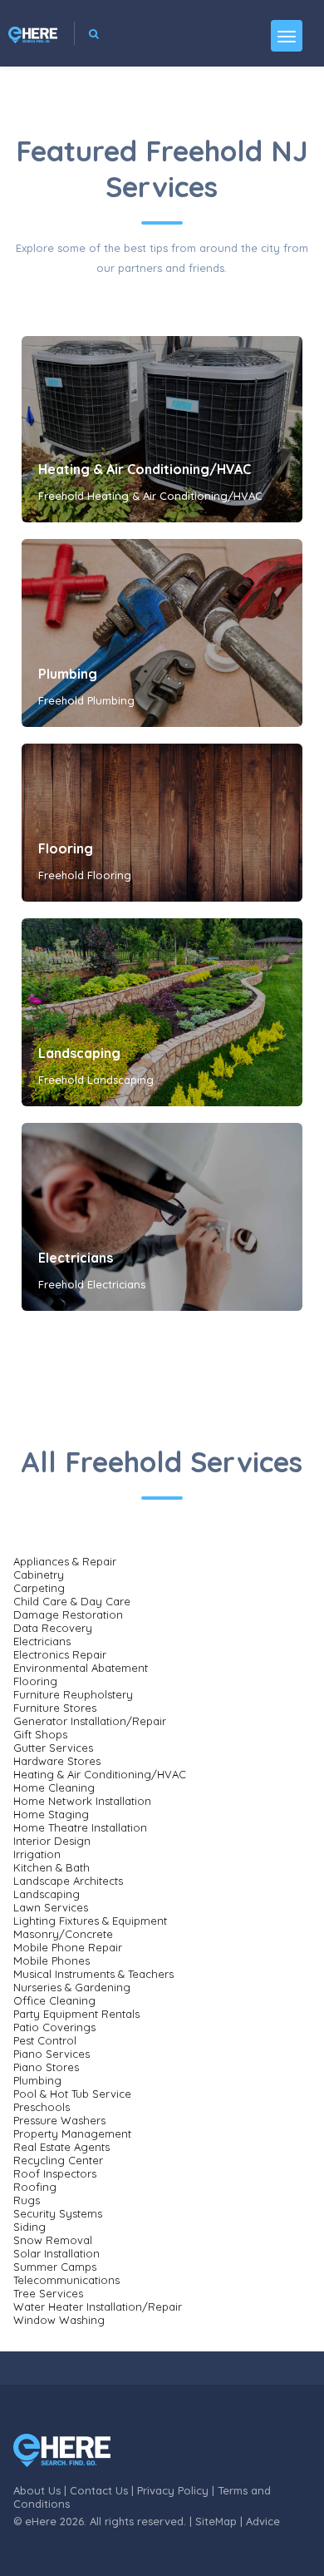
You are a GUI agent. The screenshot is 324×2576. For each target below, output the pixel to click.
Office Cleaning (54, 2000)
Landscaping (79, 1053)
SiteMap (216, 2521)
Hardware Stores (57, 1761)
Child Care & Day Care (72, 1601)
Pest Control (45, 2040)
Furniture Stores (55, 1708)
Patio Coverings (54, 2027)
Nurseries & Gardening (72, 1987)
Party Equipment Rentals (76, 2014)
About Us (37, 2490)
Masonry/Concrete (63, 1934)
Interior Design (52, 1841)
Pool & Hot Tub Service (72, 2094)
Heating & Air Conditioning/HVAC (145, 469)
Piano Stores (46, 2067)
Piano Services (52, 2054)
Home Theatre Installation (80, 1827)
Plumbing (68, 674)
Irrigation (37, 1854)
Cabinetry (39, 1575)
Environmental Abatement (81, 1668)
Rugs (27, 2200)
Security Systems (58, 2213)
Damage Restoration (68, 1614)
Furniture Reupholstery (73, 1694)
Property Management (72, 2133)
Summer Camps (55, 2267)
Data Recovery (53, 1628)
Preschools (42, 2107)
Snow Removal (53, 2240)
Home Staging (51, 1814)
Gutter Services (53, 1748)
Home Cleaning (54, 1787)
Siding (29, 2227)
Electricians (76, 1258)
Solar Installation (56, 2253)
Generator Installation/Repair (90, 1721)
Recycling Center (58, 2160)
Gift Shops (40, 1734)
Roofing (35, 2187)
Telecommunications (66, 2280)
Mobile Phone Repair (68, 1947)
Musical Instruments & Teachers (93, 1974)
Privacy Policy (173, 2490)
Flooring (66, 848)
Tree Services (48, 2293)
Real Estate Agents (61, 2147)
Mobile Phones (52, 1960)
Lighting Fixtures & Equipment (90, 1921)
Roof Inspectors (55, 2173)
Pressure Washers (59, 2120)
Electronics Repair (60, 1654)
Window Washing (59, 2320)
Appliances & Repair (65, 1561)
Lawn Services (51, 1907)
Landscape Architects (68, 1881)
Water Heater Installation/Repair (98, 2307)
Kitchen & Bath (52, 1867)
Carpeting (39, 1588)
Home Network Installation (82, 1801)
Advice (263, 2521)
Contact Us (99, 2490)
